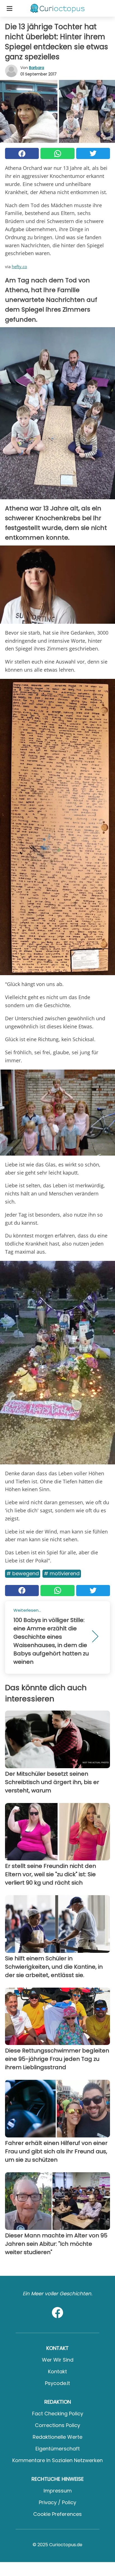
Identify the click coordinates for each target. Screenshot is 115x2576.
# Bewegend (23, 1573)
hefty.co (19, 266)
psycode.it (57, 2383)
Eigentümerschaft (58, 2449)
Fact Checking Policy (58, 2414)
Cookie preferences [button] (57, 2514)
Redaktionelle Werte (57, 2437)
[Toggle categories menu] (9, 8)
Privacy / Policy (57, 2502)
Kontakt (57, 2371)
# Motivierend (62, 1573)
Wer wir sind (58, 2360)
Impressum (58, 2491)
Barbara (37, 68)
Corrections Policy (57, 2425)
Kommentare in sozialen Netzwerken (57, 2460)
